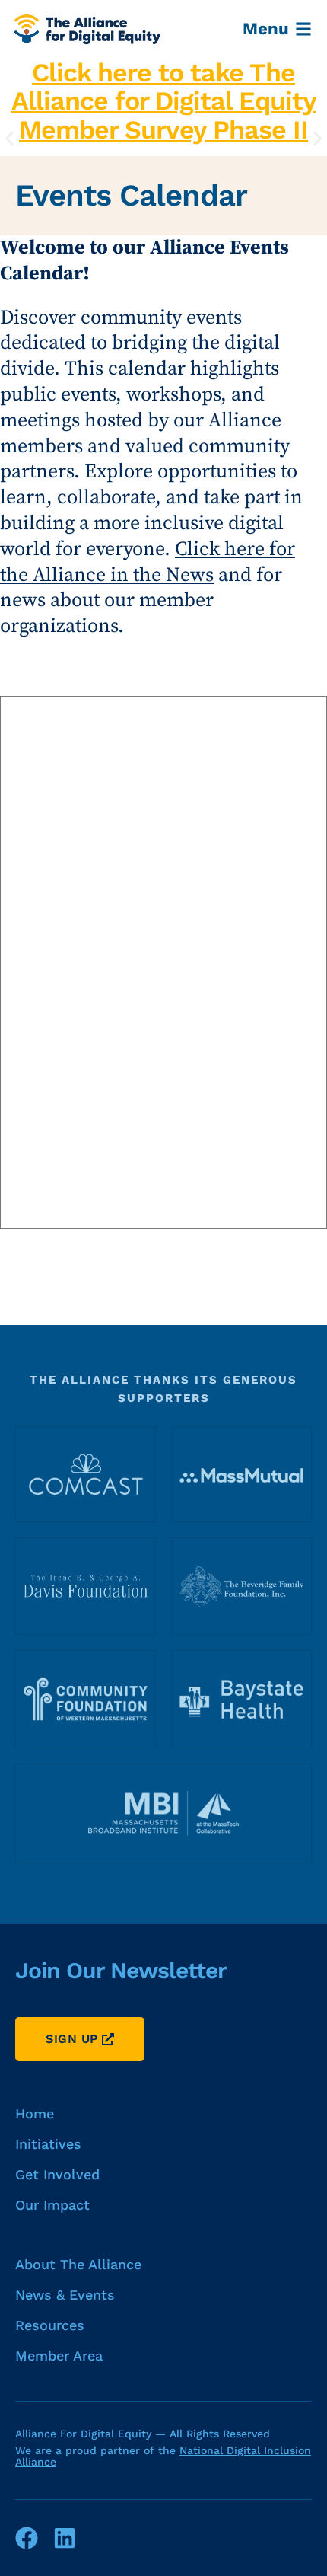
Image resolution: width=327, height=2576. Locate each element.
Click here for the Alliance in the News (148, 562)
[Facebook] (27, 2538)
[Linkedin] (65, 2538)
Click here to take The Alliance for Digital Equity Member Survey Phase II (164, 101)
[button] (10, 139)
